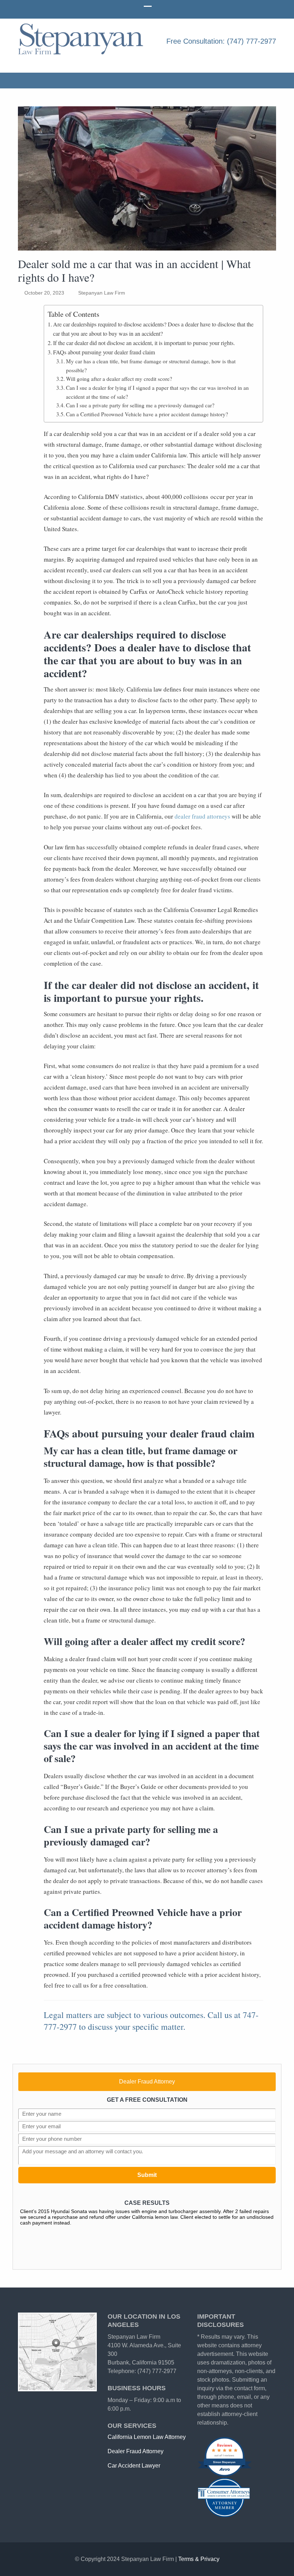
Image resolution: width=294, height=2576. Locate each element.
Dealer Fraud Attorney (147, 2082)
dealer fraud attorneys (202, 816)
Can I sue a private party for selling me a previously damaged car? (140, 405)
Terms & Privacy (199, 2559)
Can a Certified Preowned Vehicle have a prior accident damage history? (147, 414)
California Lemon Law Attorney (147, 2437)
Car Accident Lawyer (134, 2466)
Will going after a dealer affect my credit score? (119, 379)
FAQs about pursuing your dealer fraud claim (104, 352)
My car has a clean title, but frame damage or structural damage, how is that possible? (151, 366)
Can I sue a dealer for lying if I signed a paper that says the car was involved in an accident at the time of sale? (157, 392)
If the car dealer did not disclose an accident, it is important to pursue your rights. (144, 343)
